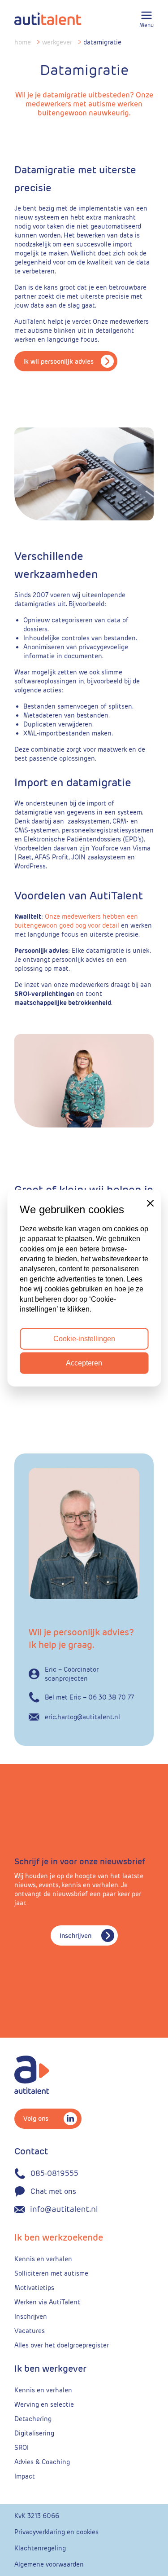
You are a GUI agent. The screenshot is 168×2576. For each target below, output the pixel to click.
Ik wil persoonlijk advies (58, 361)
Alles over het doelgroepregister (62, 2345)
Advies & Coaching (42, 2462)
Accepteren (84, 1363)
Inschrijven (75, 1936)
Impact (25, 2476)
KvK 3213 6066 (37, 2516)
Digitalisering (34, 2433)
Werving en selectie (44, 2404)
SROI (22, 2448)
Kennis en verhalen (43, 2259)
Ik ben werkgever (50, 2369)
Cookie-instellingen (84, 1338)
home (23, 42)
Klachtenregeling (40, 2548)
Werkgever (57, 42)
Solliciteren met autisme (51, 2273)
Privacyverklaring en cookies (56, 2532)
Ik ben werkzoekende (59, 2237)
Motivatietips (34, 2288)
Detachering (33, 2419)
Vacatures (30, 2331)
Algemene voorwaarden (49, 2564)
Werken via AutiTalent (47, 2302)
